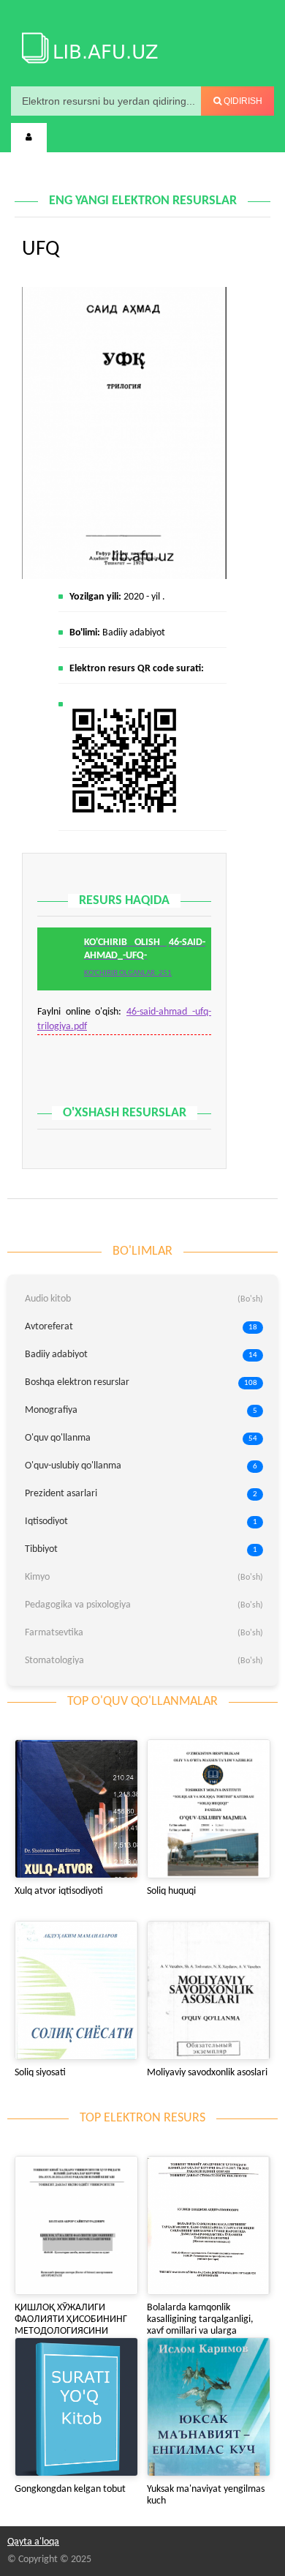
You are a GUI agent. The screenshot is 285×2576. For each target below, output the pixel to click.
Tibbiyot (141, 1549)
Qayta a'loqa (33, 2542)
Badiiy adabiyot (134, 633)
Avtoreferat (141, 1327)
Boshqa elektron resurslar (141, 1382)
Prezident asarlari (141, 1494)
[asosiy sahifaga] (88, 45)
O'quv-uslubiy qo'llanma (141, 1466)
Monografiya (141, 1410)
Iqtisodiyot (141, 1522)
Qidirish (242, 101)
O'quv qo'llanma (141, 1438)
